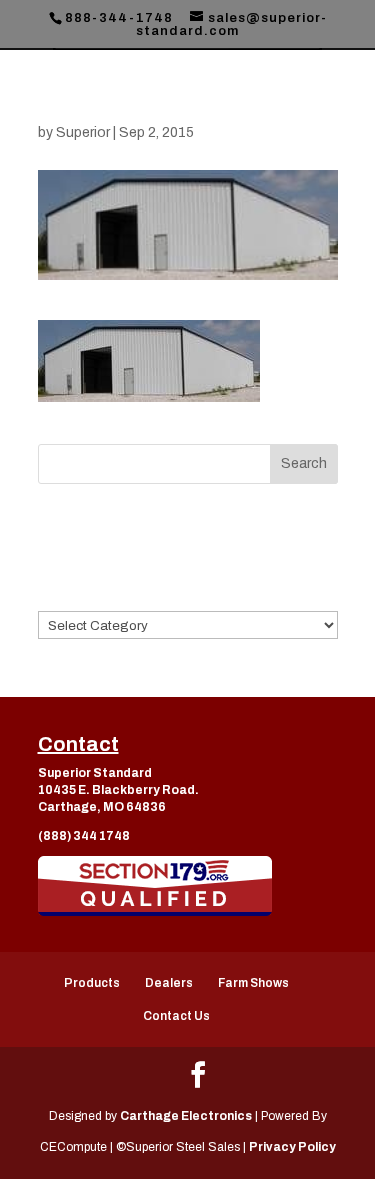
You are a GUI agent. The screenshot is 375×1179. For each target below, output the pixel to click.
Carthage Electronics (186, 1116)
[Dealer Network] (155, 886)
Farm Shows (253, 983)
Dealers (169, 983)
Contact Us (176, 1016)
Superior (83, 132)
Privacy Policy (292, 1147)
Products (92, 983)
